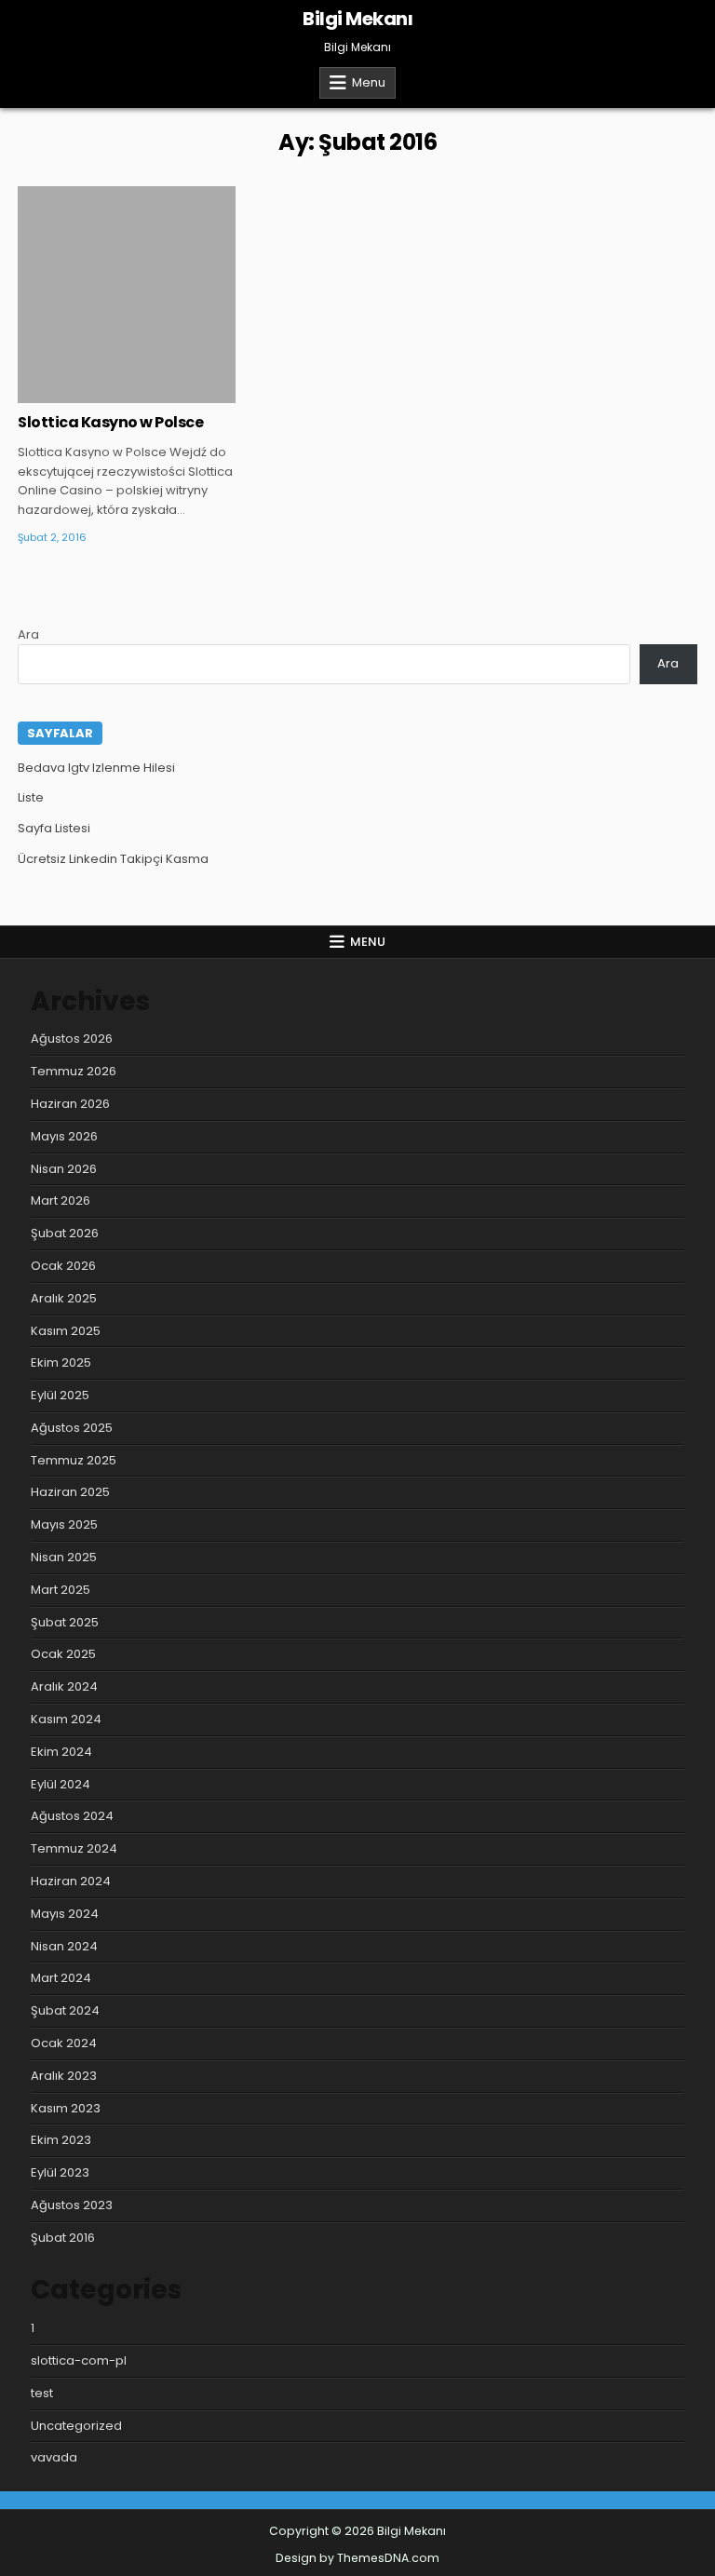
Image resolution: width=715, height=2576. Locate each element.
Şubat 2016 (63, 2238)
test (42, 2393)
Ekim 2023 (61, 2140)
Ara (28, 634)
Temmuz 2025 (74, 1460)
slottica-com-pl (79, 2360)
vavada (54, 2457)
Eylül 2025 (60, 1395)
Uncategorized (76, 2426)
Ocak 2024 (64, 2043)
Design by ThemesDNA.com (357, 2558)
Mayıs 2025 (64, 1524)
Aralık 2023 (64, 2076)
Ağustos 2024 (72, 1816)
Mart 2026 (61, 1200)
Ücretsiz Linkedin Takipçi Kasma (113, 859)
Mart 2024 (61, 1978)
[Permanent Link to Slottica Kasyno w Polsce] (126, 295)
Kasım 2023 (66, 2108)
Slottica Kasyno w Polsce (110, 422)
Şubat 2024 (65, 2010)
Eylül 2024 (61, 1784)
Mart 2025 (61, 1590)
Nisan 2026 (64, 1169)
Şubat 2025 (65, 1622)
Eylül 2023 (60, 2172)
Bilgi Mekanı (357, 19)
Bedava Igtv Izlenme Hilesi (96, 768)
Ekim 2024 (61, 1752)
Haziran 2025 (70, 1492)
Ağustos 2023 (72, 2205)
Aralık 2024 (64, 1686)
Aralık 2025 (64, 1298)
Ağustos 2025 (72, 1428)
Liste (31, 797)
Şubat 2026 (65, 1233)
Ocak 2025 (63, 1654)
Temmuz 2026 (74, 1071)
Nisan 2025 (64, 1557)
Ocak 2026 (63, 1266)
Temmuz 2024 (74, 1848)
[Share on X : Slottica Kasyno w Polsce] (99, 393)
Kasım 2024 (66, 1719)
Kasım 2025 (66, 1331)
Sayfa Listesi (54, 828)
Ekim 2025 (61, 1362)
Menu (369, 82)
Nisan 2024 (64, 1946)
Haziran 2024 (71, 1881)
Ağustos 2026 (72, 1038)
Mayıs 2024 (65, 1914)
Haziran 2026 (70, 1104)
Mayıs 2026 (64, 1136)
